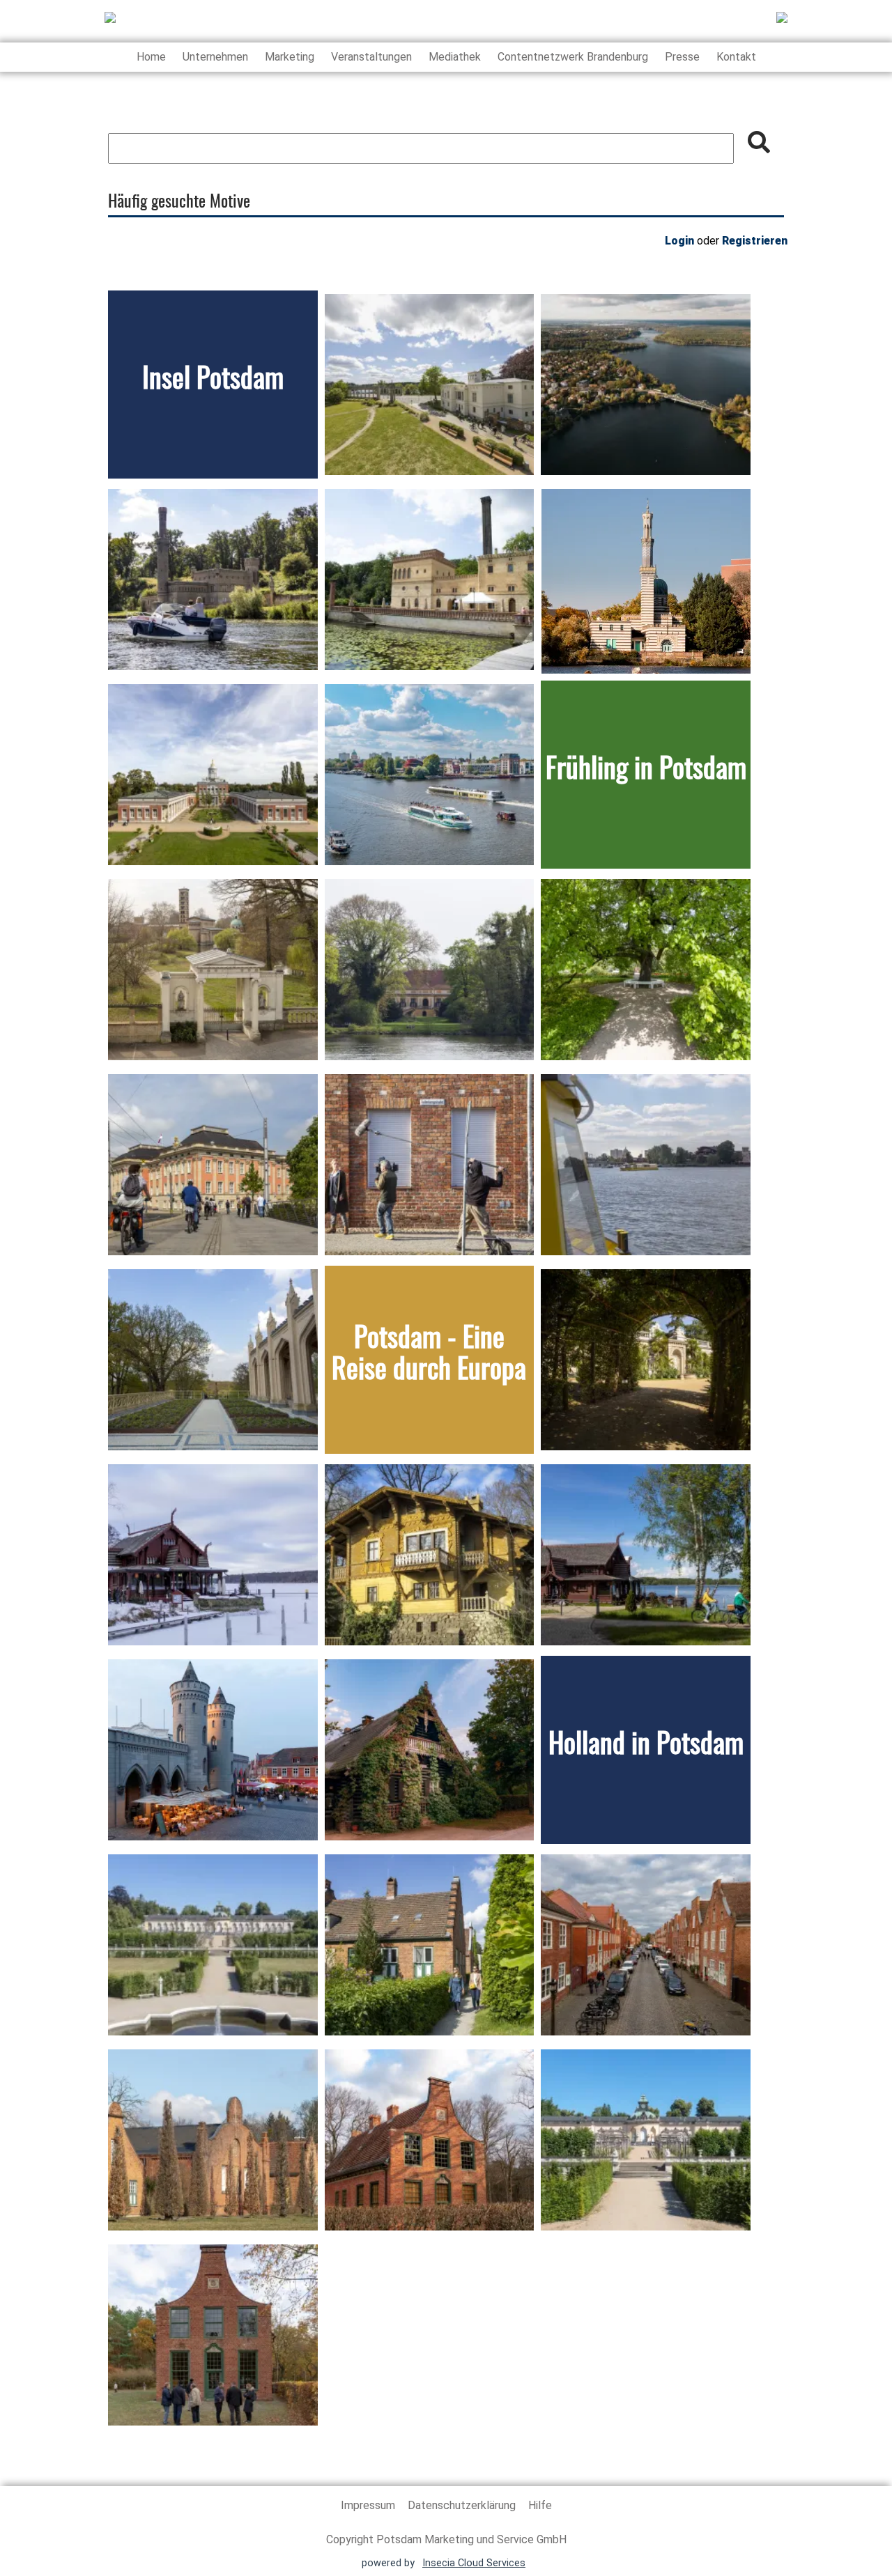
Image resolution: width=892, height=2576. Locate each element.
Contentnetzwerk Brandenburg (573, 57)
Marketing (290, 57)
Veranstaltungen (371, 57)
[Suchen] (759, 142)
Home (151, 57)
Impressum (369, 2505)
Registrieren (755, 241)
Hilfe (540, 2505)
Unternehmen (215, 57)
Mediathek (455, 57)
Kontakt (736, 57)
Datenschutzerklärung (463, 2505)
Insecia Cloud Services (474, 2563)
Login (679, 241)
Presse (682, 57)
